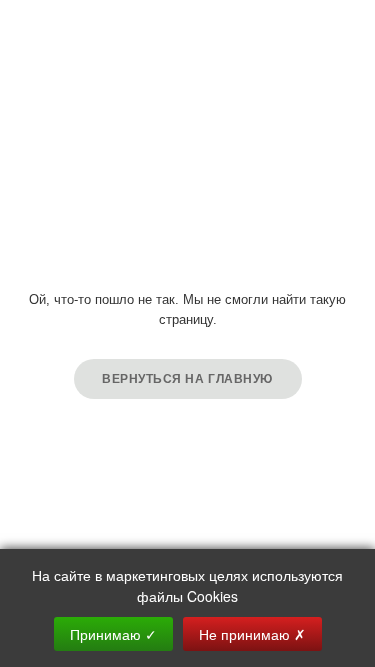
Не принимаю (252, 634)
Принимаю (113, 634)
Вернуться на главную (187, 379)
